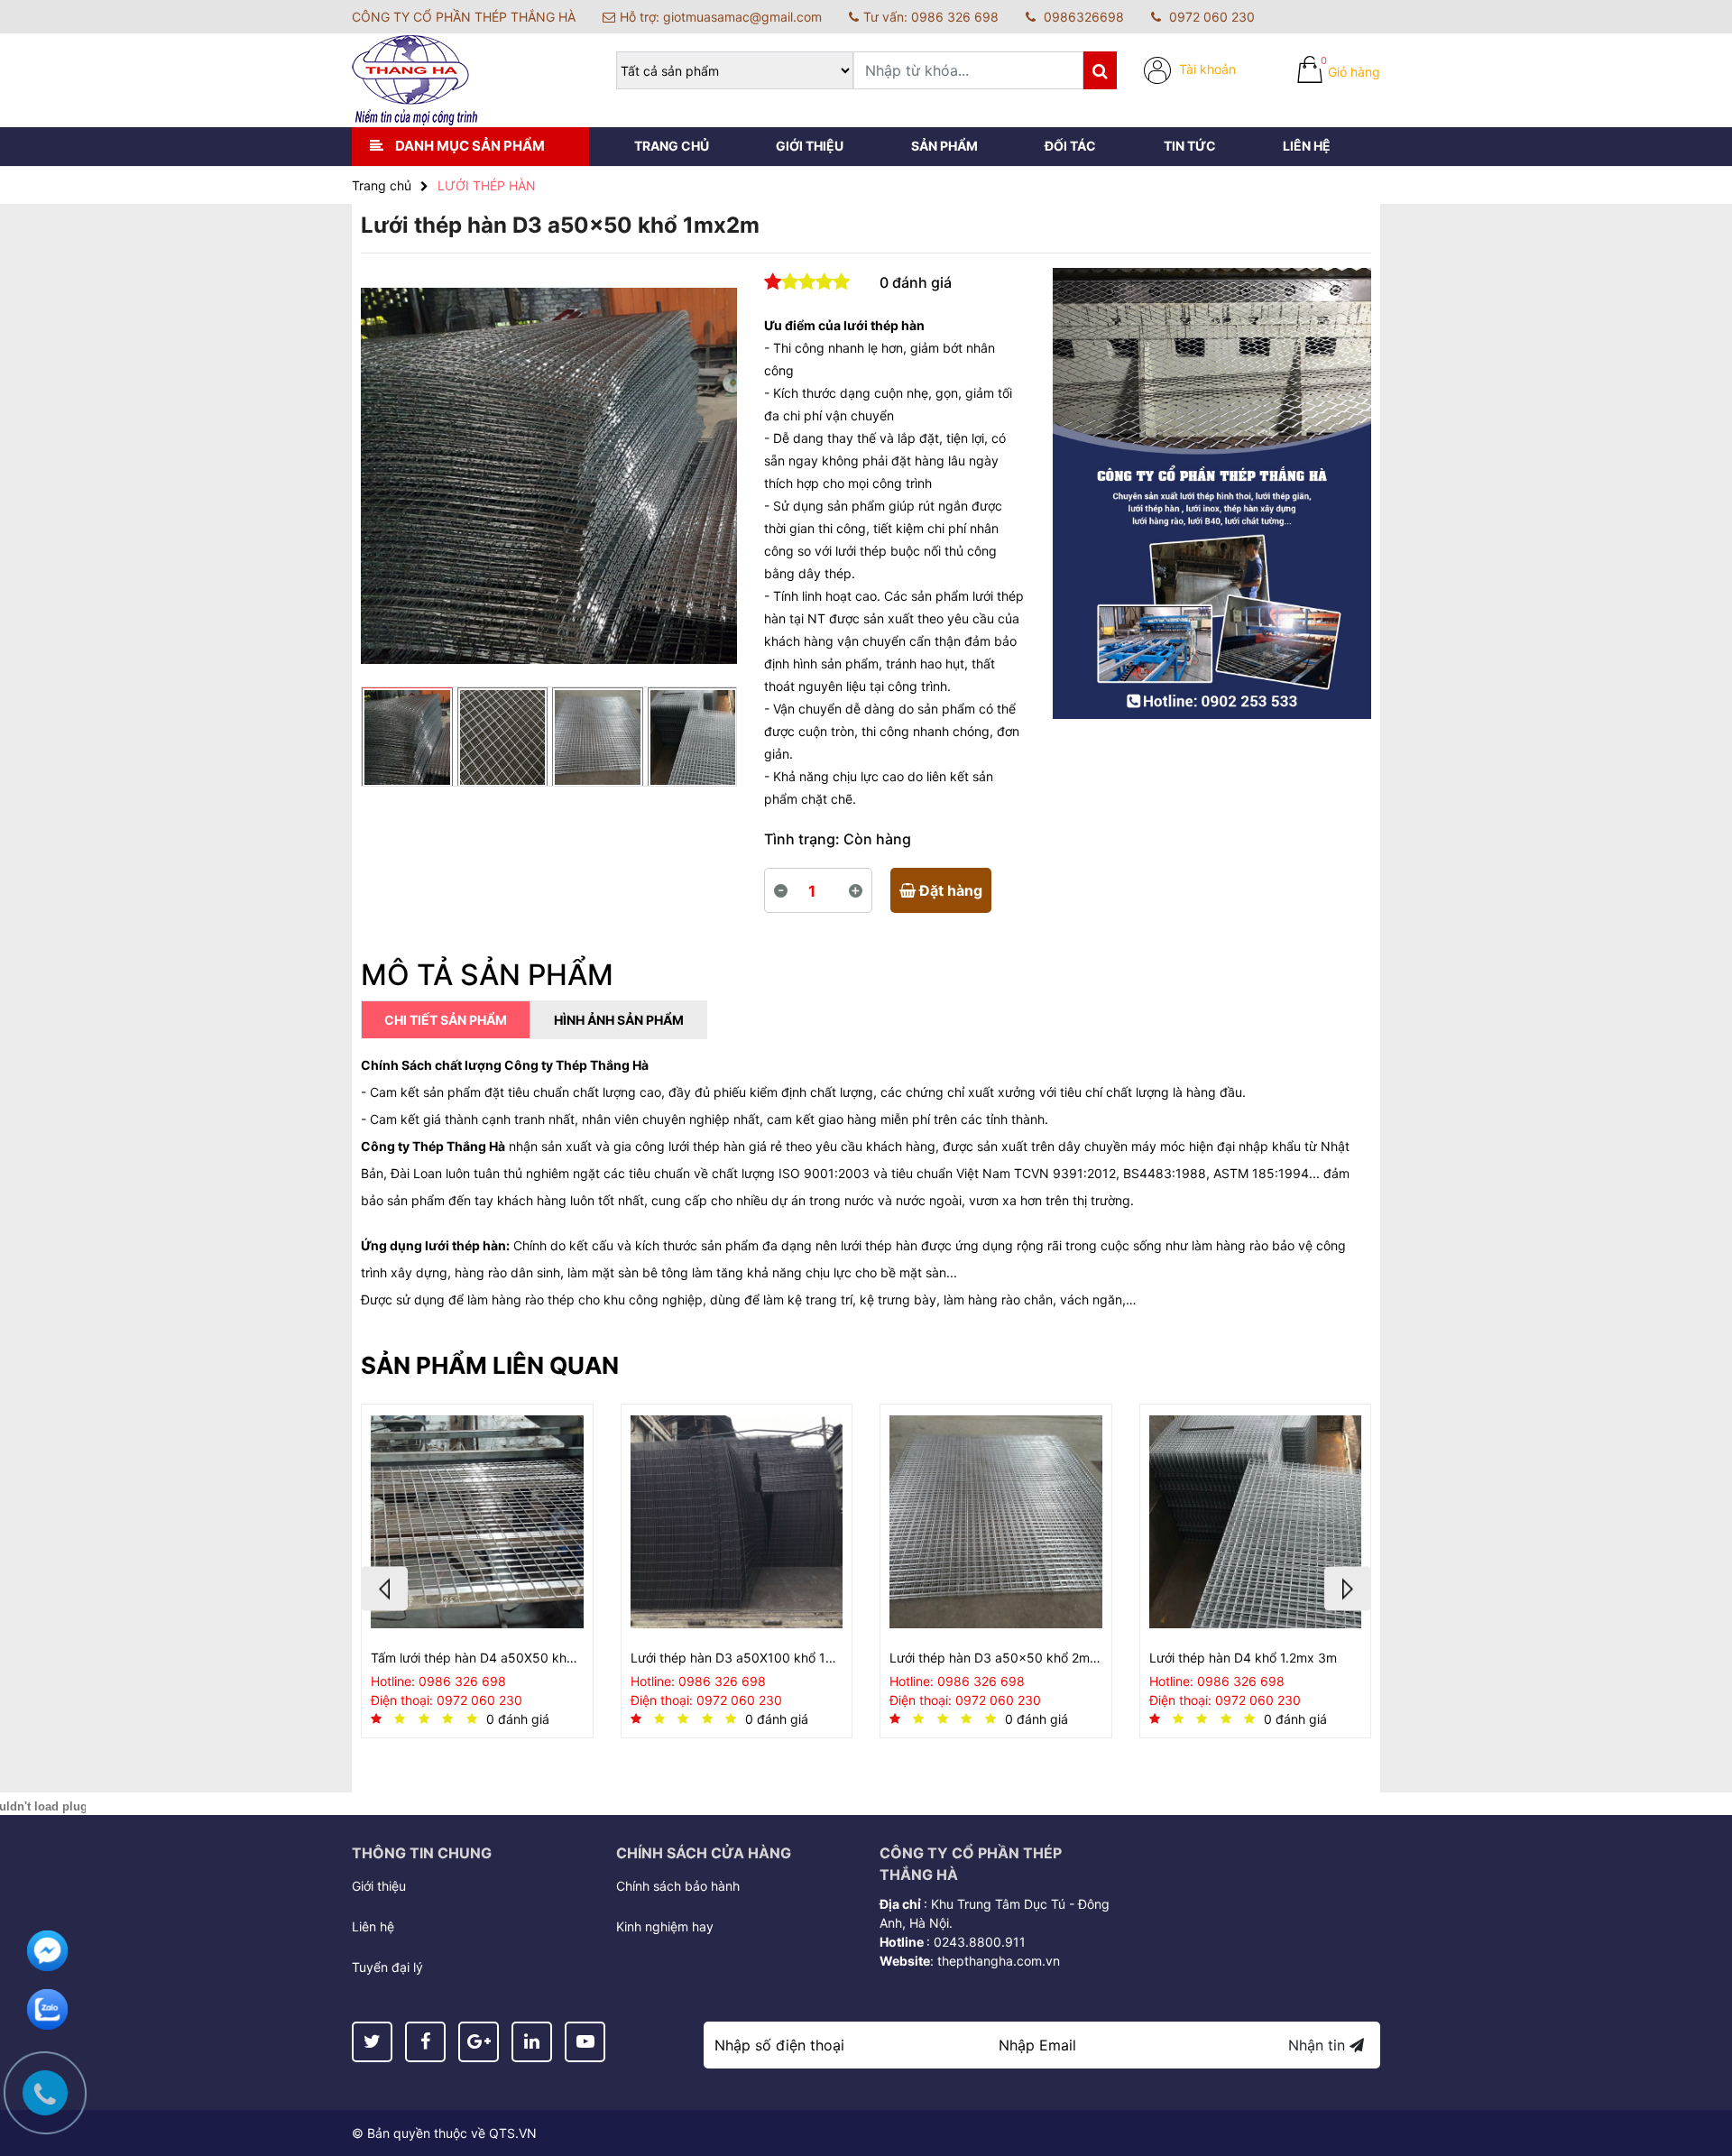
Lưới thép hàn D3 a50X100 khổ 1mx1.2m (737, 1658)
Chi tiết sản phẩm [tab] (446, 1020)
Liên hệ (1307, 146)
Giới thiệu (810, 146)
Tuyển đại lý (387, 1967)
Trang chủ (672, 146)
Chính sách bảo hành (678, 1886)
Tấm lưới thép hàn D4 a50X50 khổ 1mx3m (477, 1658)
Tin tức (1190, 146)
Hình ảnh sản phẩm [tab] (619, 1020)
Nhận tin (1319, 2045)
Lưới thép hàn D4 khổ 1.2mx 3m (1243, 1658)
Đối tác (1070, 146)
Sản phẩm (944, 146)
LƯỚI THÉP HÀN (487, 185)
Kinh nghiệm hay (665, 1926)
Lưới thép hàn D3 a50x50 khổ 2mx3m (996, 1658)
